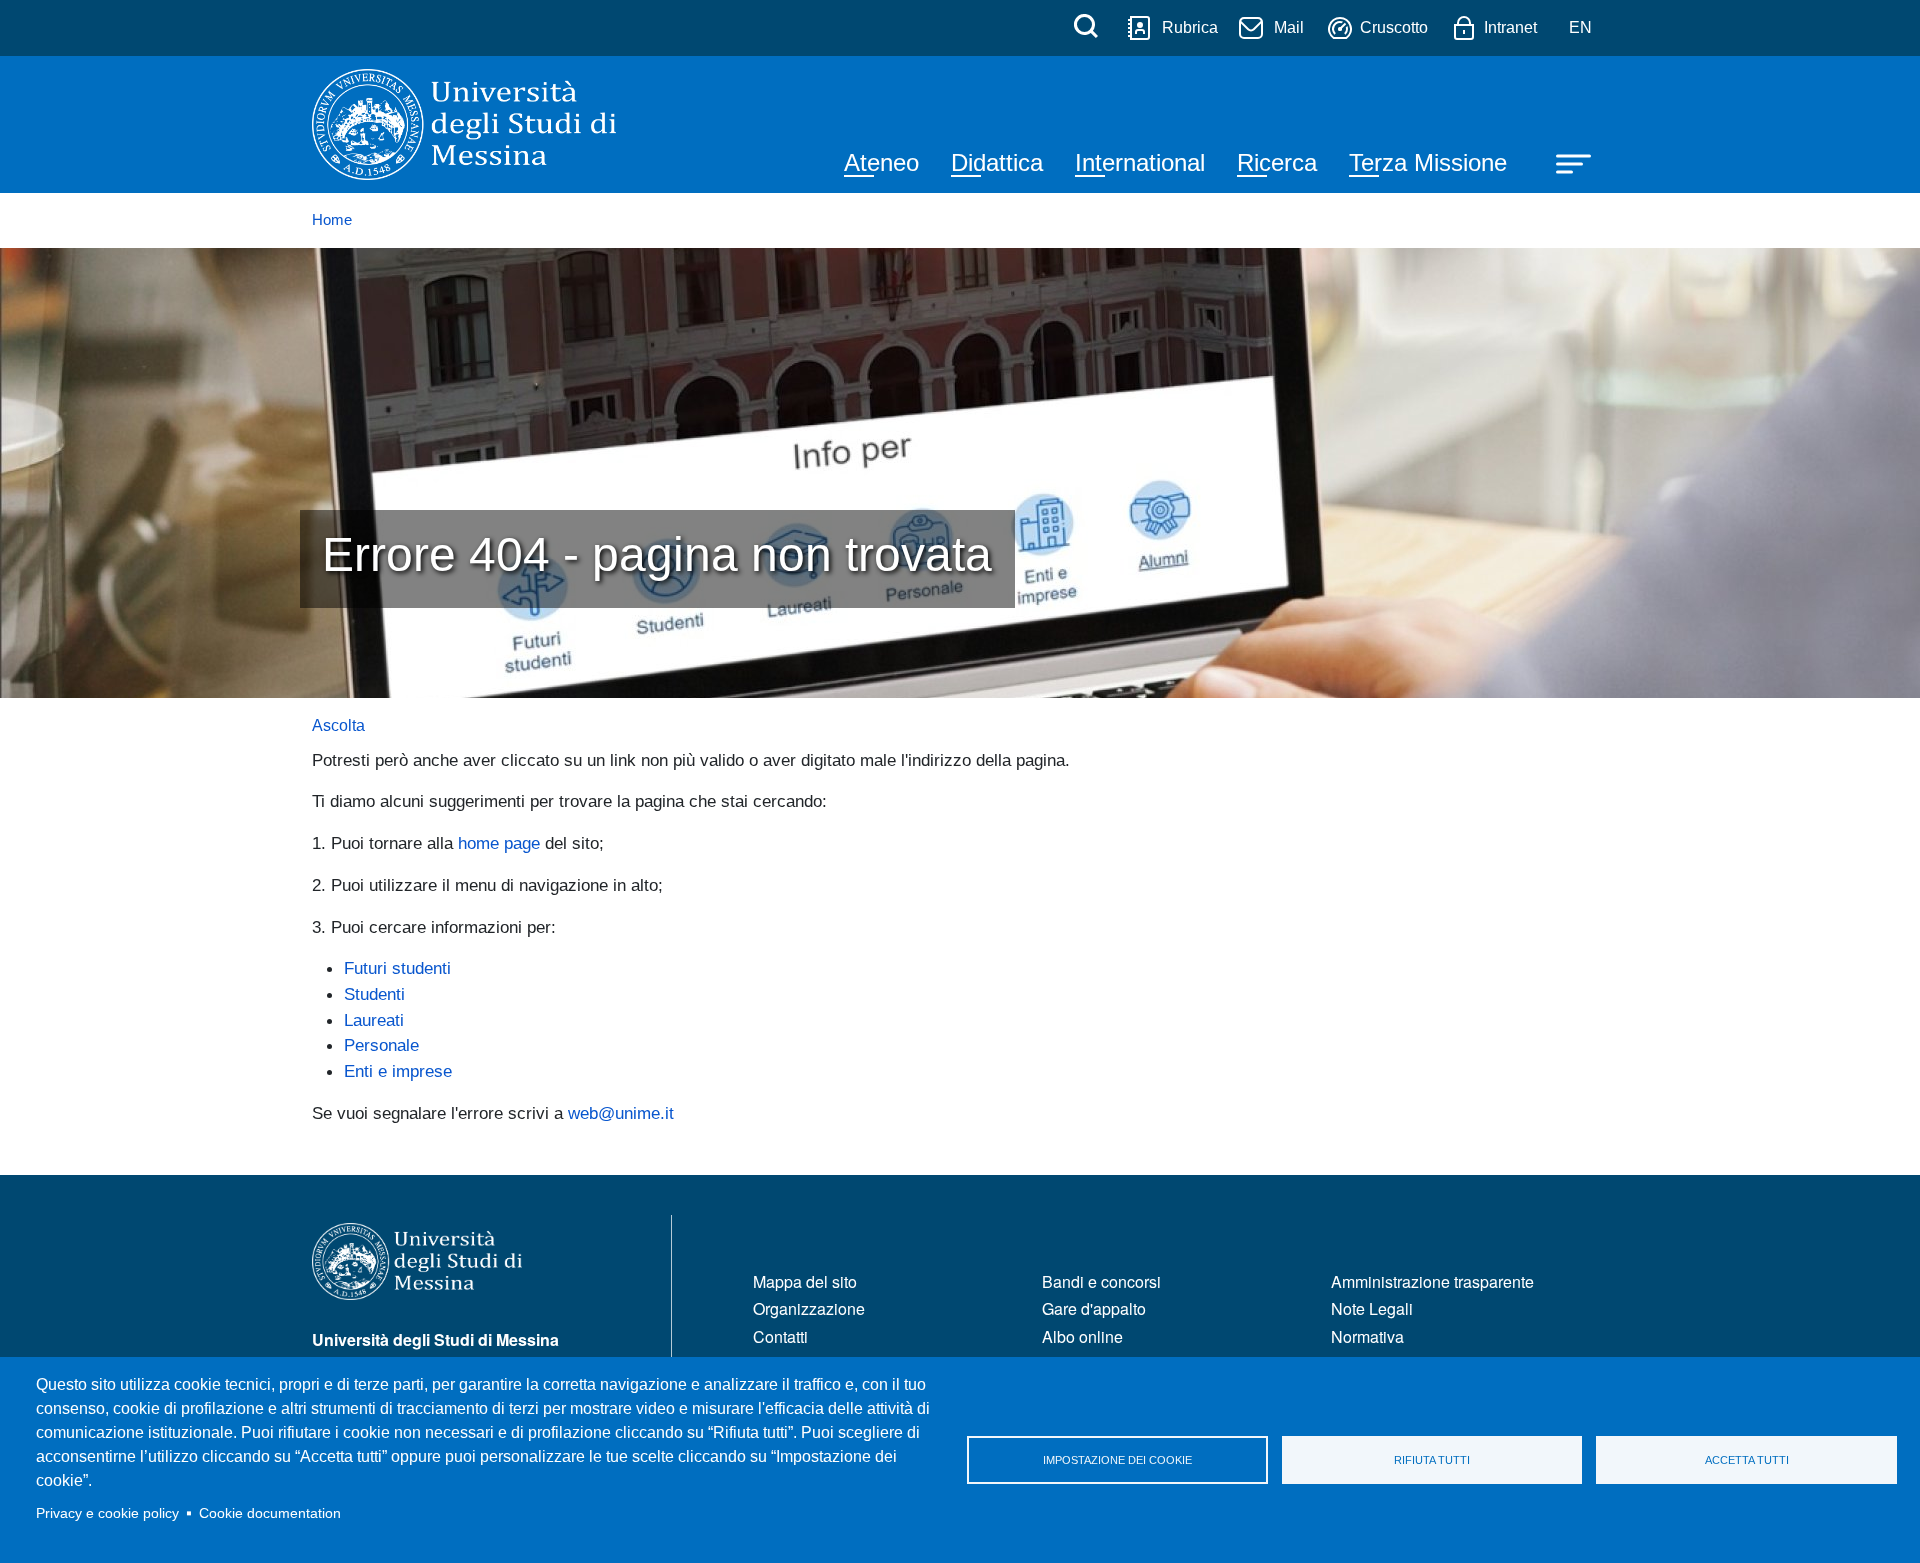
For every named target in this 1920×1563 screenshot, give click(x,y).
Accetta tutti (1747, 1460)
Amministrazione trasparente (1432, 1281)
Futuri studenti (397, 968)
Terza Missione (1428, 162)
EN (1580, 27)
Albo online (1082, 1336)
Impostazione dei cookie (1117, 1460)
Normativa (1367, 1336)
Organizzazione (809, 1308)
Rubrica (1190, 27)
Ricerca (1277, 162)
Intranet (1510, 27)
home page (499, 843)
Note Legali (1372, 1308)
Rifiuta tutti (1432, 1460)
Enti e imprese (398, 1071)
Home (332, 220)
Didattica (997, 162)
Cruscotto (1394, 27)
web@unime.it (621, 1113)
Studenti (374, 994)
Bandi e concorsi (1101, 1281)
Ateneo (881, 162)
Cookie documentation (270, 1513)
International (1140, 162)
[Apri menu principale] (1564, 162)
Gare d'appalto (1094, 1308)
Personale (381, 1045)
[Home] (464, 124)
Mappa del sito (805, 1281)
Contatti (780, 1336)
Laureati (374, 1020)
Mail (1289, 27)
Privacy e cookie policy (107, 1513)
